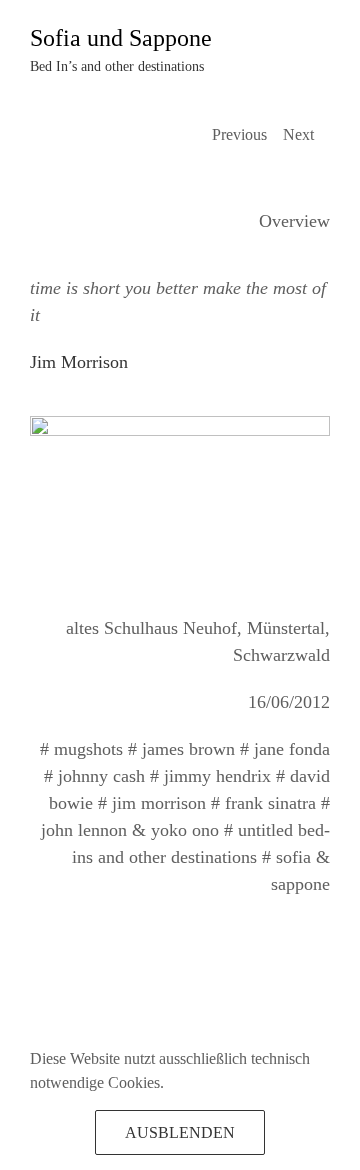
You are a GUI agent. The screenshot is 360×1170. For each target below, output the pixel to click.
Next (298, 134)
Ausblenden (180, 1132)
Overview (294, 221)
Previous (239, 134)
